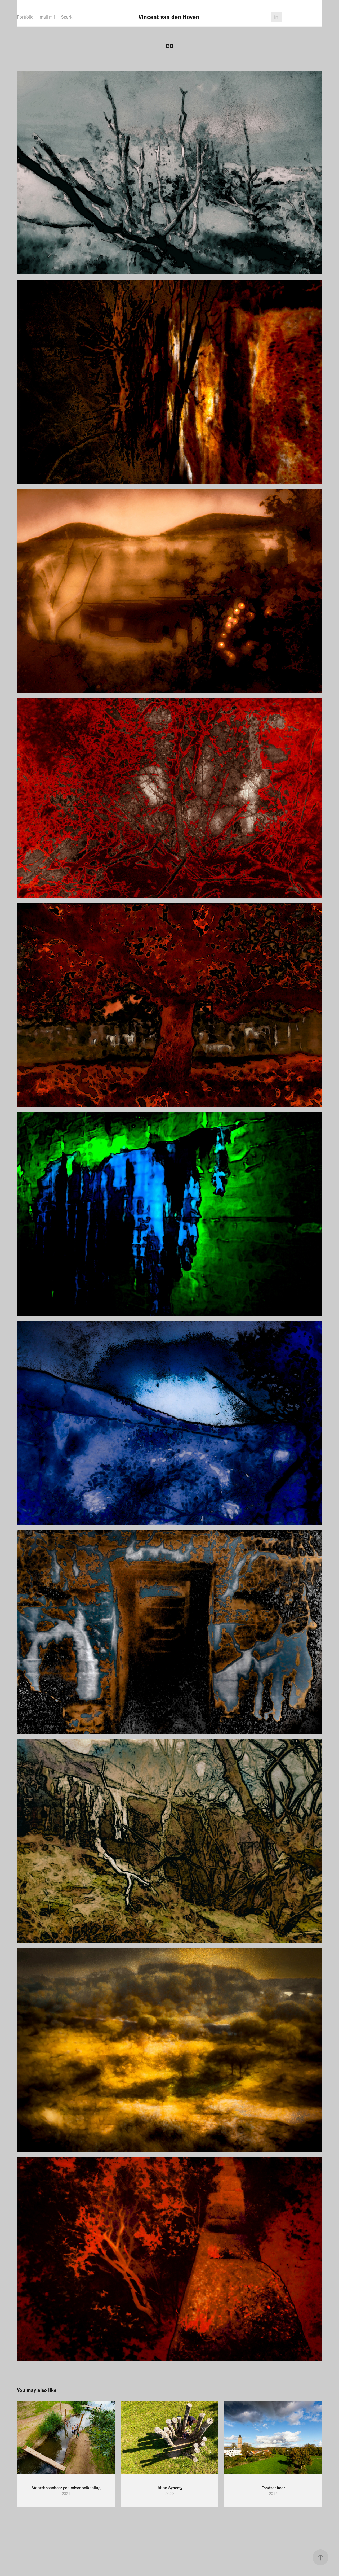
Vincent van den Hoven (170, 17)
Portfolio (25, 17)
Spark (67, 17)
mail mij (47, 17)
